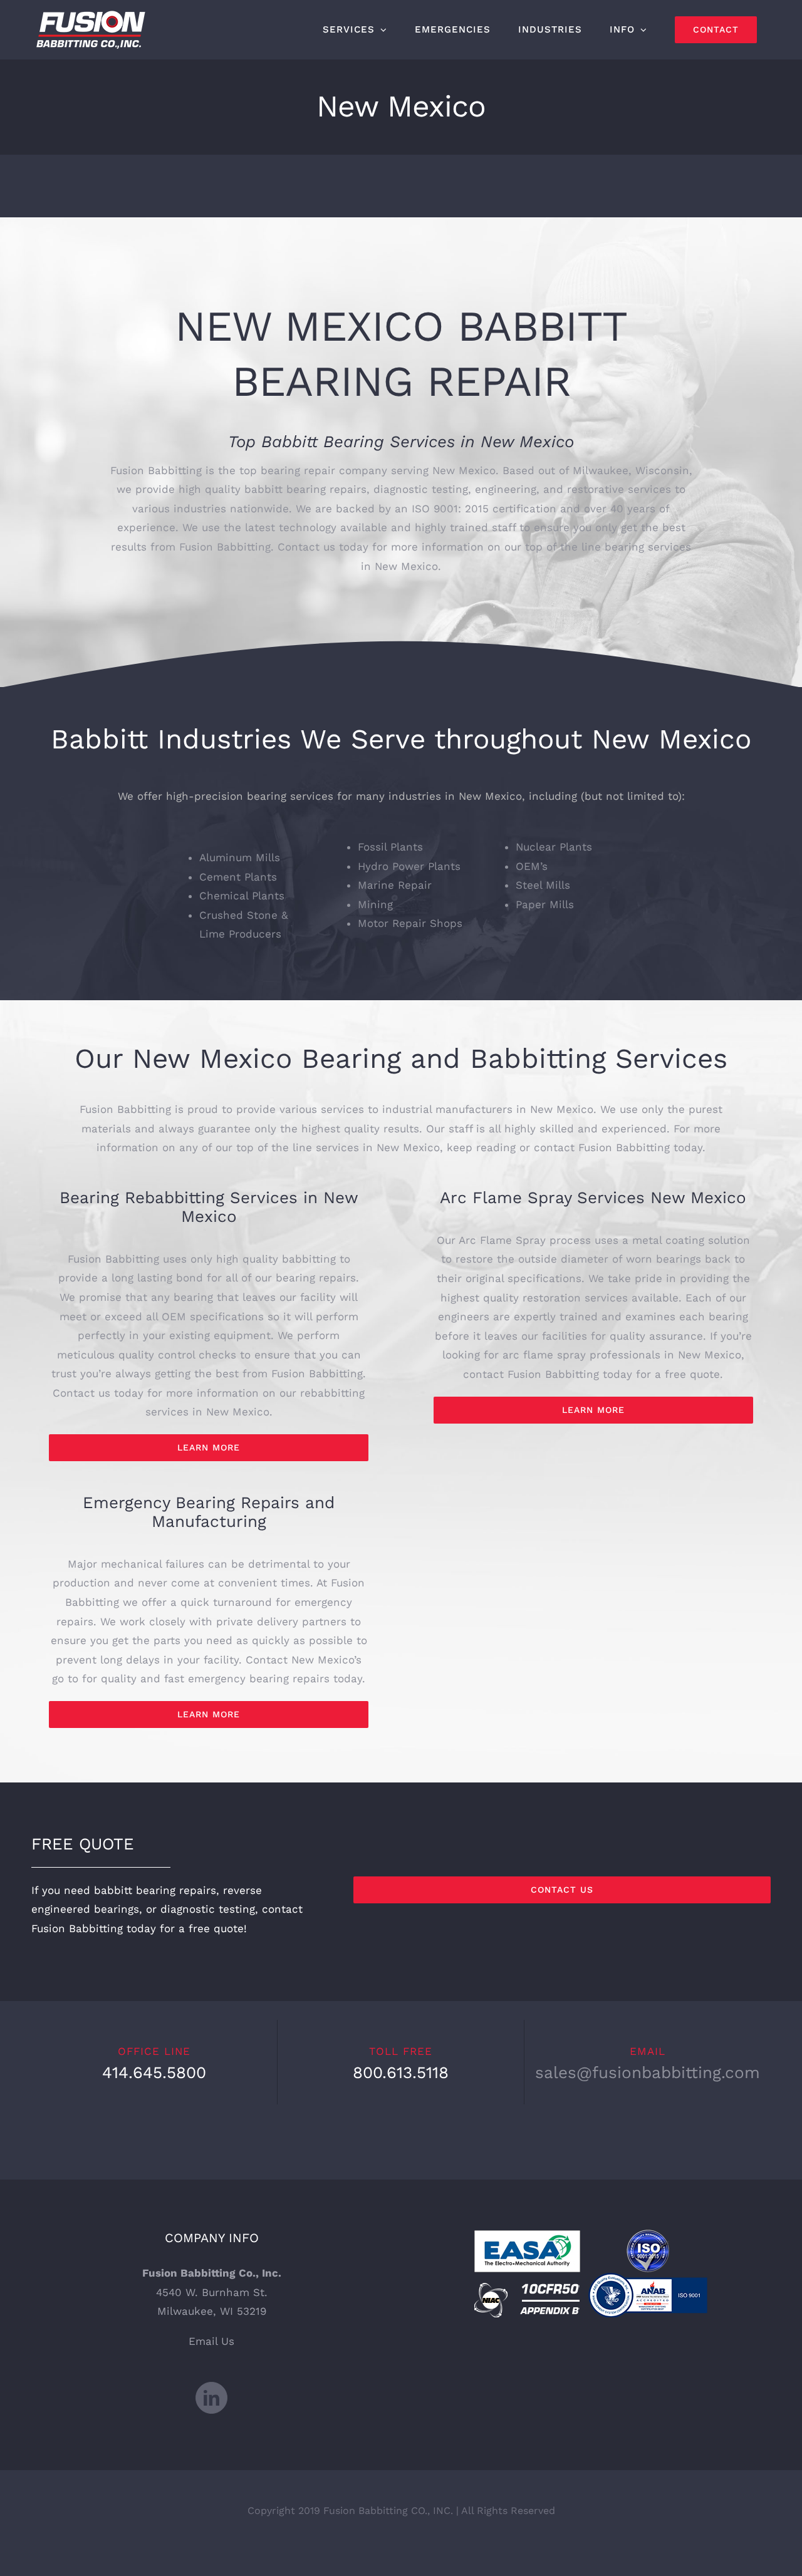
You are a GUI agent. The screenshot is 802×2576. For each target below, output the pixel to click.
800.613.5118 (401, 2072)
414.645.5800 (154, 2072)
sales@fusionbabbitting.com (648, 2072)
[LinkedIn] (211, 2398)
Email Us (211, 2341)
